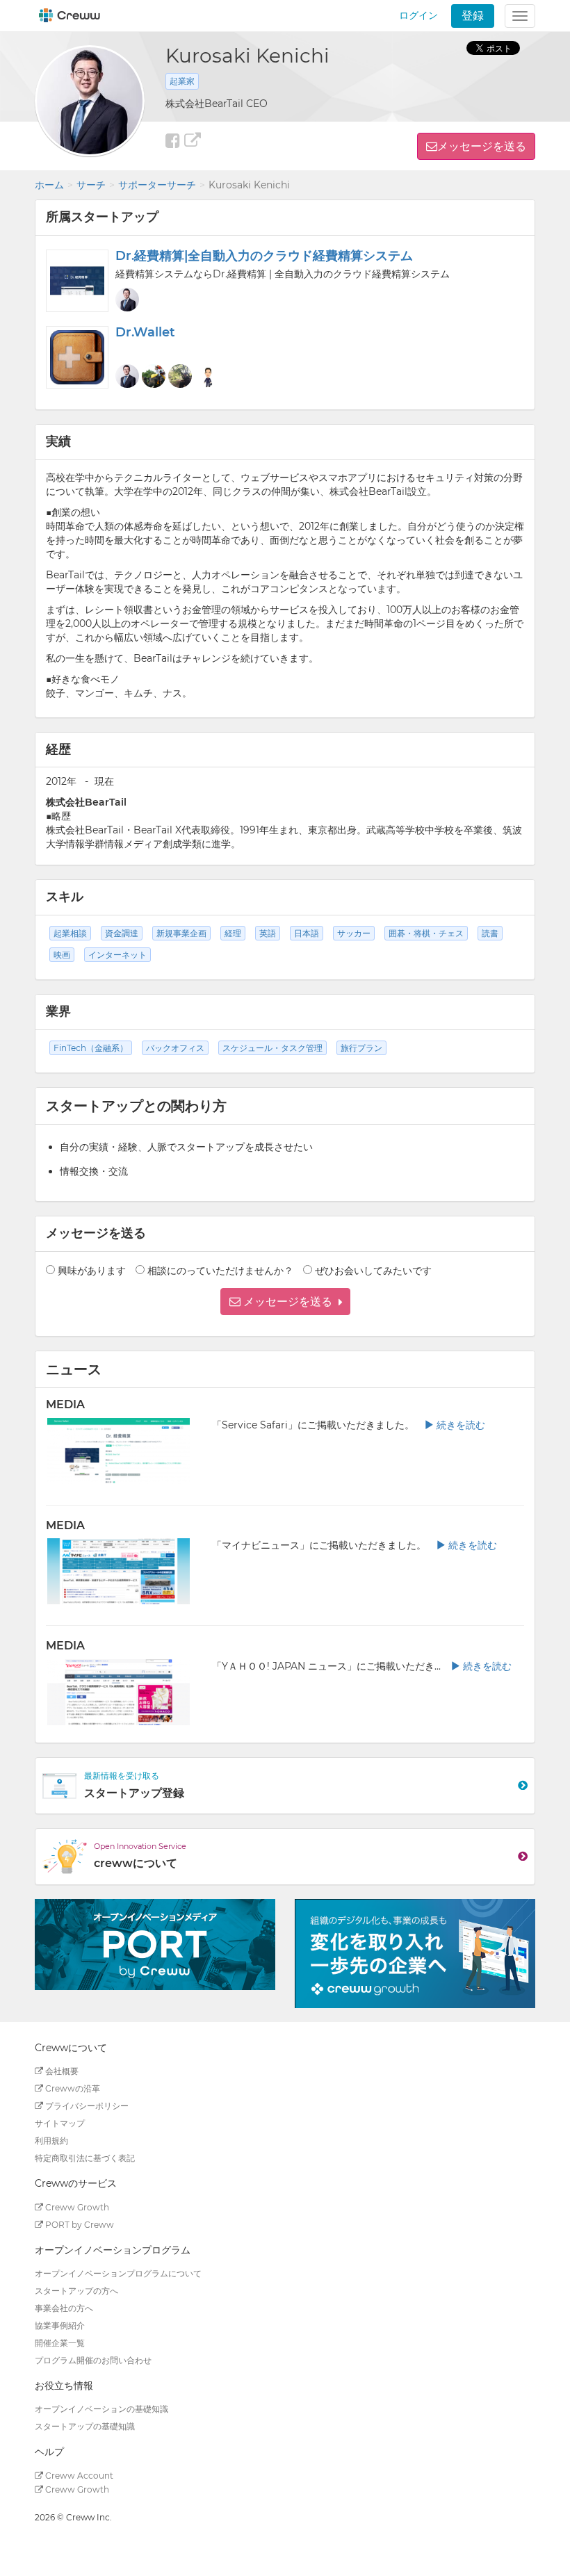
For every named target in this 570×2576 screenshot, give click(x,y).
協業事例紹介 (60, 2325)
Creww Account (78, 2476)
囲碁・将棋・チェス (426, 933)
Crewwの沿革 (72, 2088)
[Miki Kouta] (206, 376)
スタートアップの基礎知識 (85, 2426)
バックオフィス (175, 1048)
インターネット (117, 955)
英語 (268, 933)
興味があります (92, 1271)
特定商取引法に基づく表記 (85, 2158)
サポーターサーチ (157, 185)
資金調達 (122, 933)
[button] (285, 1302)
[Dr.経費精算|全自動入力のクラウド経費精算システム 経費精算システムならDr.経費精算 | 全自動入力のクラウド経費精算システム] (77, 281)
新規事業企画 (181, 933)
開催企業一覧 (60, 2343)
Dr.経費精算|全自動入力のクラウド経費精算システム (264, 256)
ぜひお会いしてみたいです (373, 1271)
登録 (473, 16)
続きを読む (459, 1425)
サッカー (354, 933)
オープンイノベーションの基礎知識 (101, 2409)
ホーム (49, 185)
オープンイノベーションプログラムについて (118, 2273)
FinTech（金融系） (91, 1048)
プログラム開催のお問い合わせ (93, 2360)
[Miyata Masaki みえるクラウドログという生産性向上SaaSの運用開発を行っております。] (154, 376)
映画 (62, 955)
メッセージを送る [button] (482, 146)
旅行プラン (361, 1048)
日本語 (307, 933)
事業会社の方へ (64, 2308)
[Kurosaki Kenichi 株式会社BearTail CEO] (127, 300)
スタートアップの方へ (76, 2291)
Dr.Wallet (145, 332)
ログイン (418, 15)
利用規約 (51, 2141)
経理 (233, 933)
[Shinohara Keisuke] (180, 376)
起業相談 (70, 933)
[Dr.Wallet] (77, 357)
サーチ (91, 185)
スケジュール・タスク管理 (272, 1048)
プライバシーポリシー (86, 2106)
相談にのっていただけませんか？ (220, 1271)
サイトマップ (60, 2123)
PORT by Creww (79, 2225)
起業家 (182, 81)
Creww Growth (76, 2207)
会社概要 (61, 2071)
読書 (490, 933)
